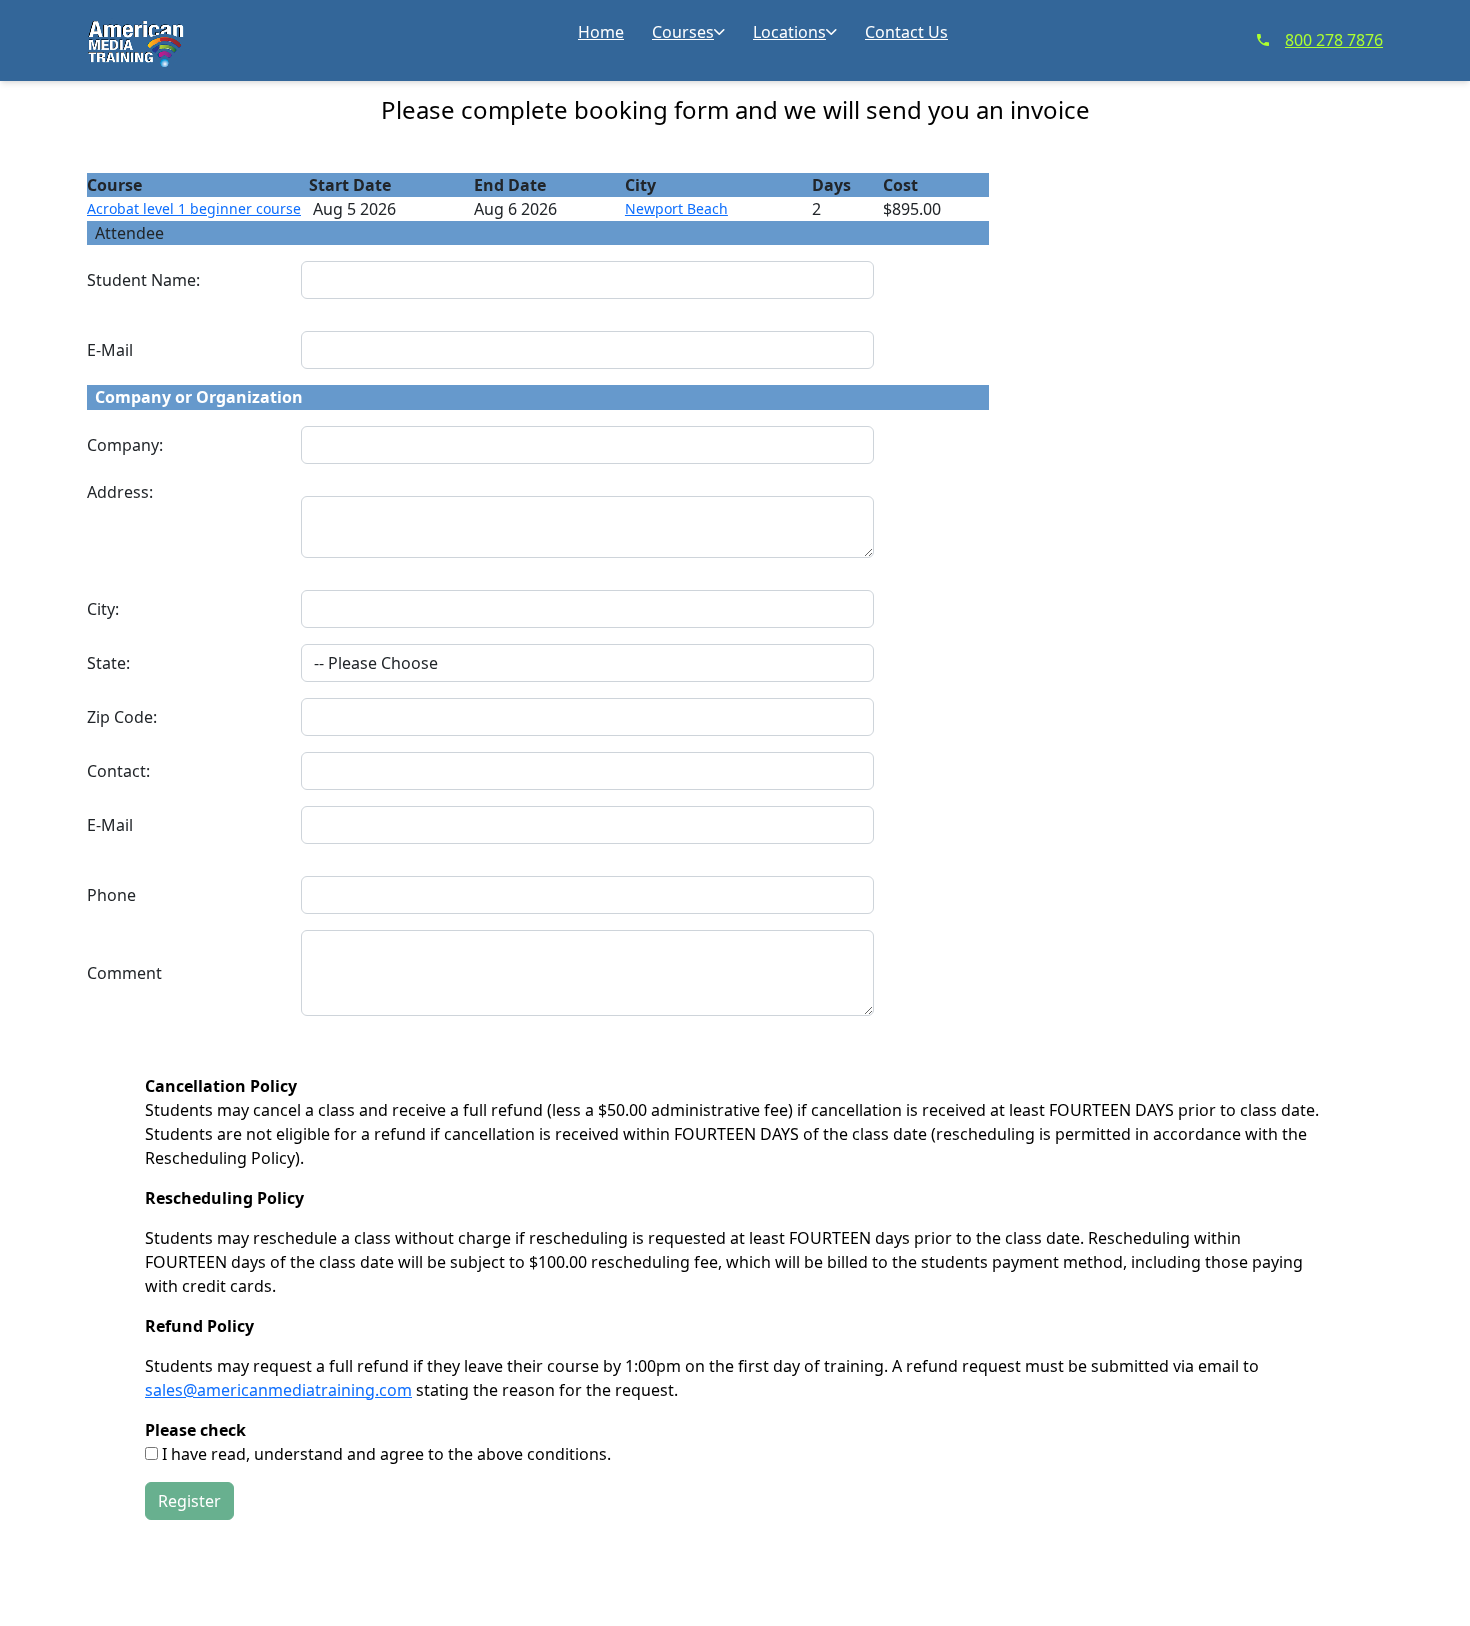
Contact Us (906, 32)
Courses (683, 32)
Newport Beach (676, 208)
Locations (789, 32)
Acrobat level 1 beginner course (194, 208)
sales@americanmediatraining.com (278, 1390)
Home (601, 32)
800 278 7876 (1334, 40)
